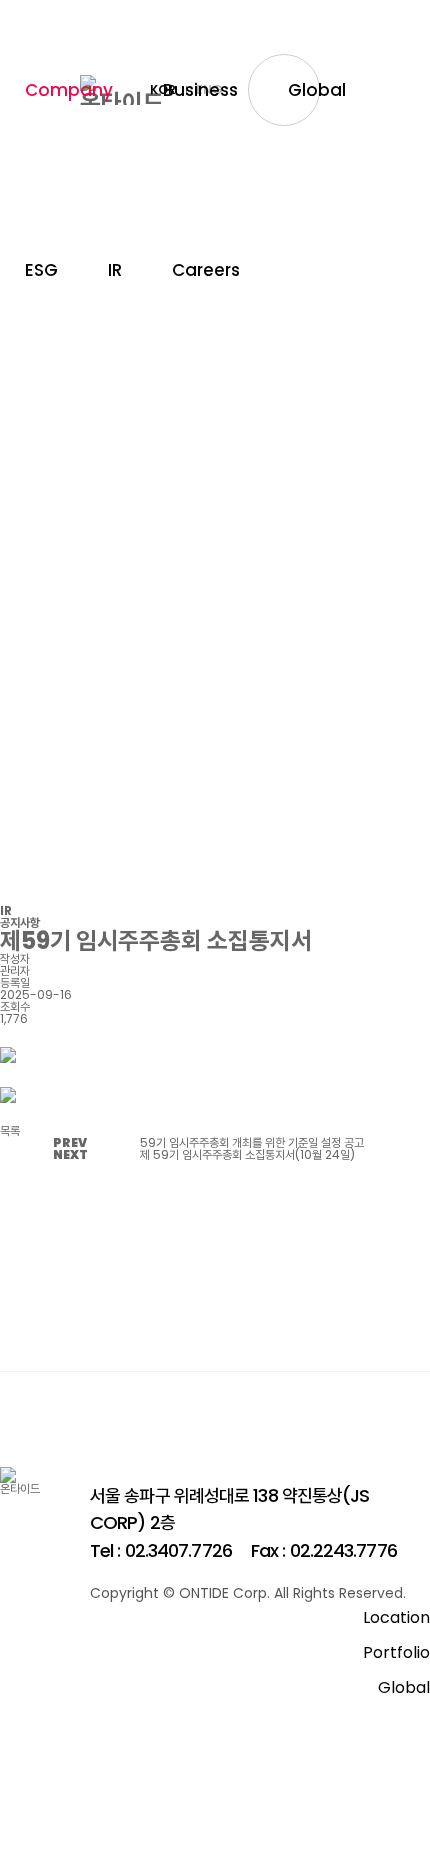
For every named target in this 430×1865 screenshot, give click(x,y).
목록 (10, 1130)
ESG (41, 270)
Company (69, 90)
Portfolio (396, 1652)
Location (396, 1617)
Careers (206, 270)
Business (200, 90)
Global (317, 90)
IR (115, 270)
